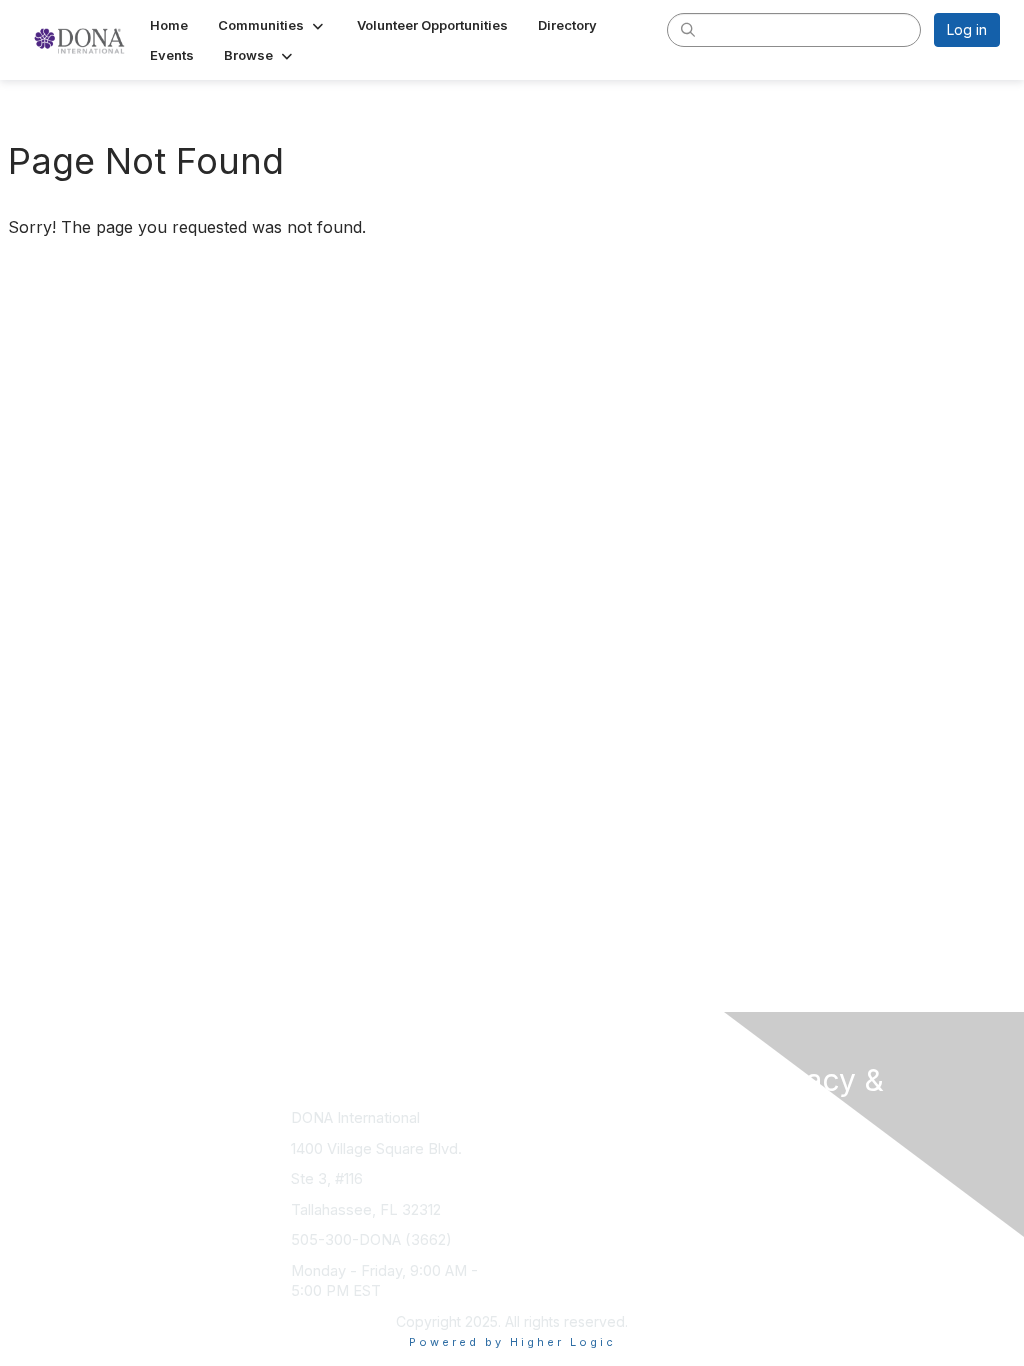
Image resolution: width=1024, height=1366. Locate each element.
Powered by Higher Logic (512, 1342)
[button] (272, 25)
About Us (780, 1153)
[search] (688, 29)
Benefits (547, 1137)
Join (534, 1117)
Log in (967, 29)
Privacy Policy (796, 1173)
